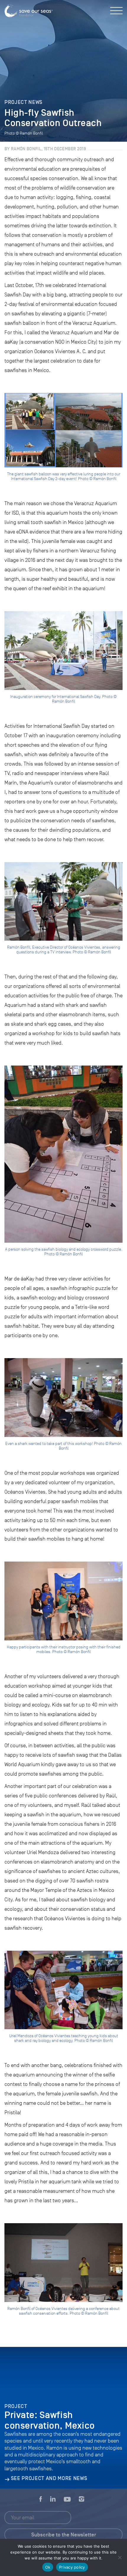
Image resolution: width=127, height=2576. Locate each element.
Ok (48, 2567)
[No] (120, 2557)
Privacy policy (72, 2567)
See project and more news (49, 2478)
